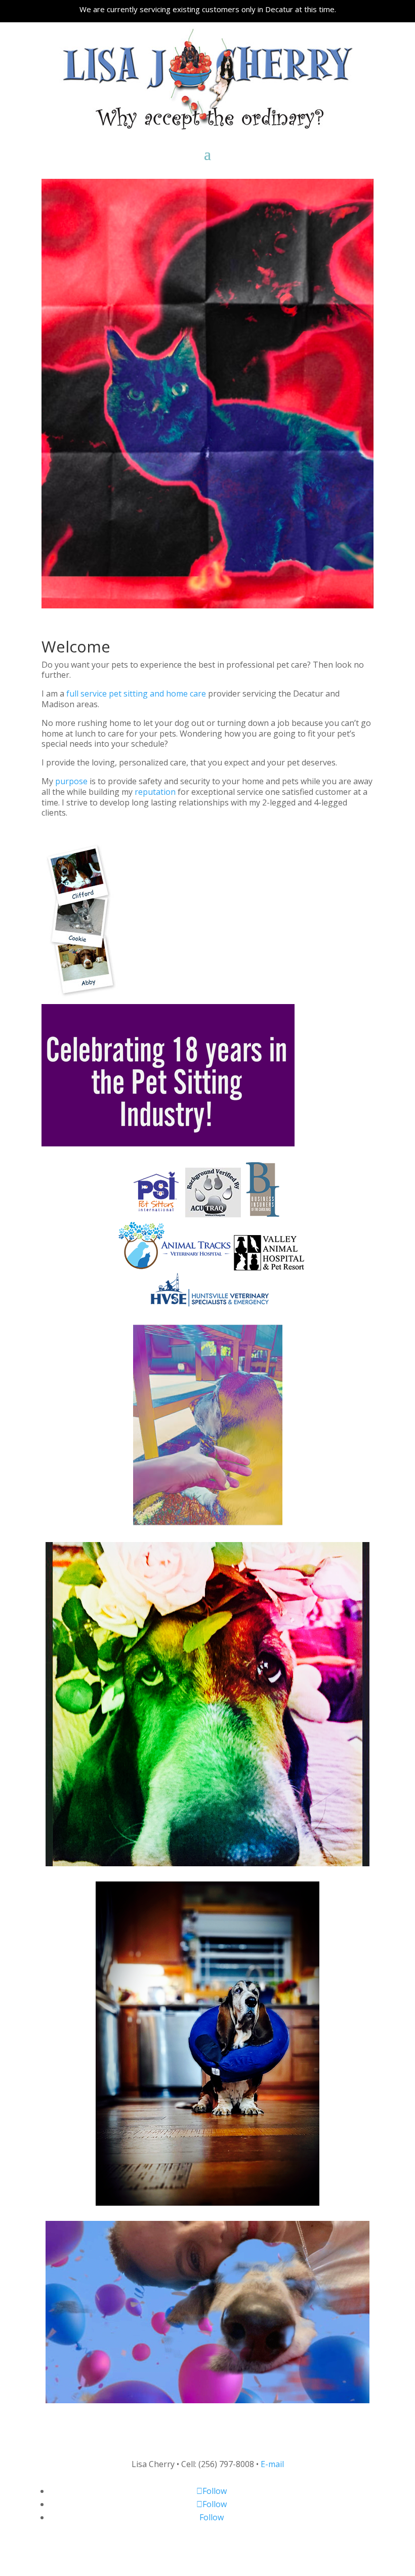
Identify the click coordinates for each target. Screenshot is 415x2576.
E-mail (272, 2464)
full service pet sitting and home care (136, 694)
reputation (155, 792)
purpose (71, 781)
